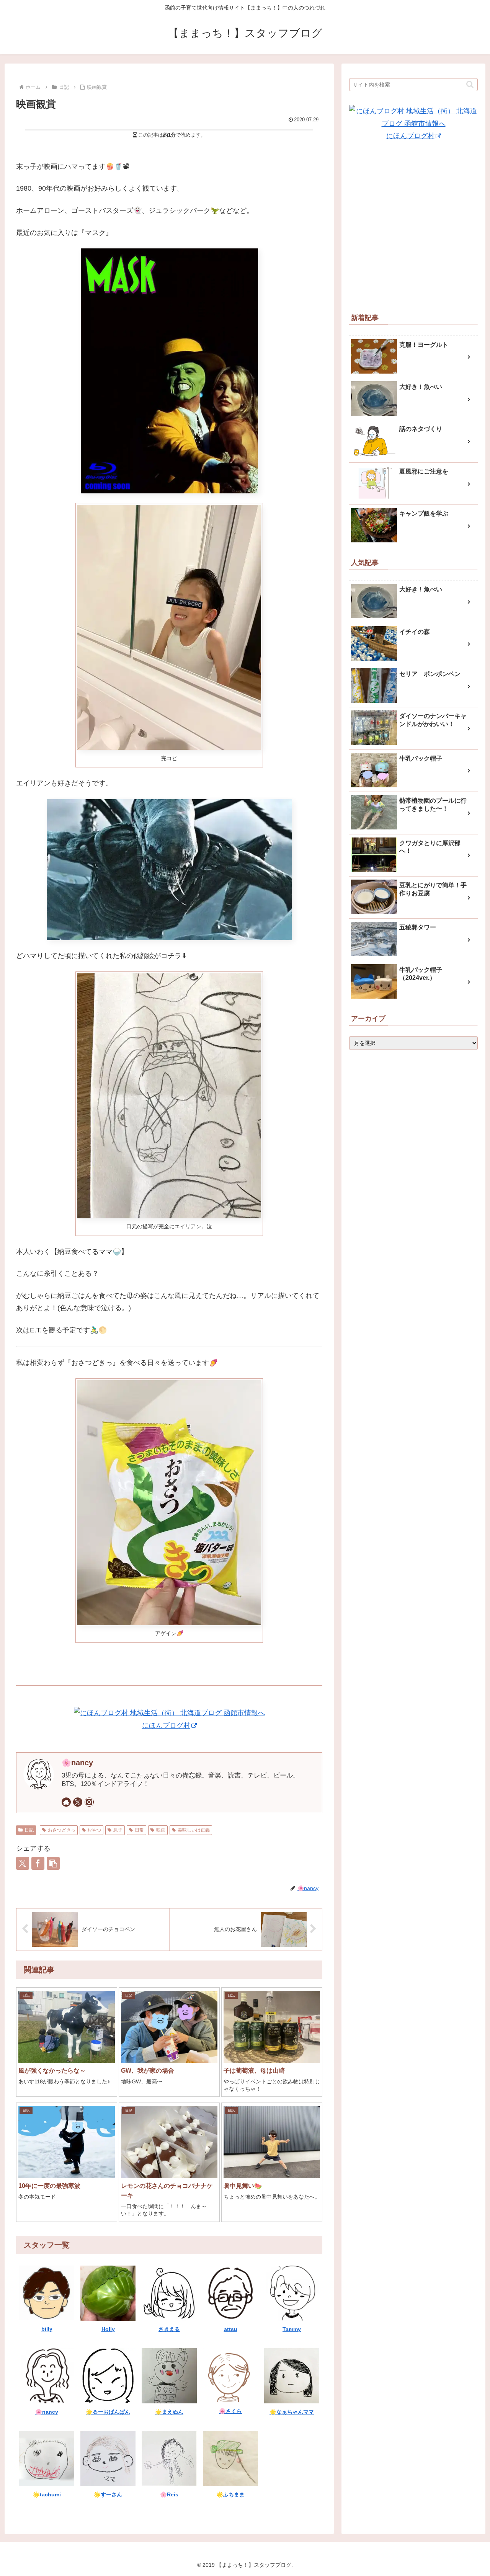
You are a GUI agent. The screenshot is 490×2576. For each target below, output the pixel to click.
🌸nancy (77, 1763)
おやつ (94, 1830)
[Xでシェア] (23, 1863)
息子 (118, 1830)
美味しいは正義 (194, 1830)
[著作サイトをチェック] (66, 1802)
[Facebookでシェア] (38, 1863)
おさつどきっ (62, 1830)
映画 (161, 1830)
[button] (53, 1863)
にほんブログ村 (166, 1725)
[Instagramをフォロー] (89, 1802)
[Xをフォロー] (78, 1802)
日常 (139, 1830)
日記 (29, 1830)
